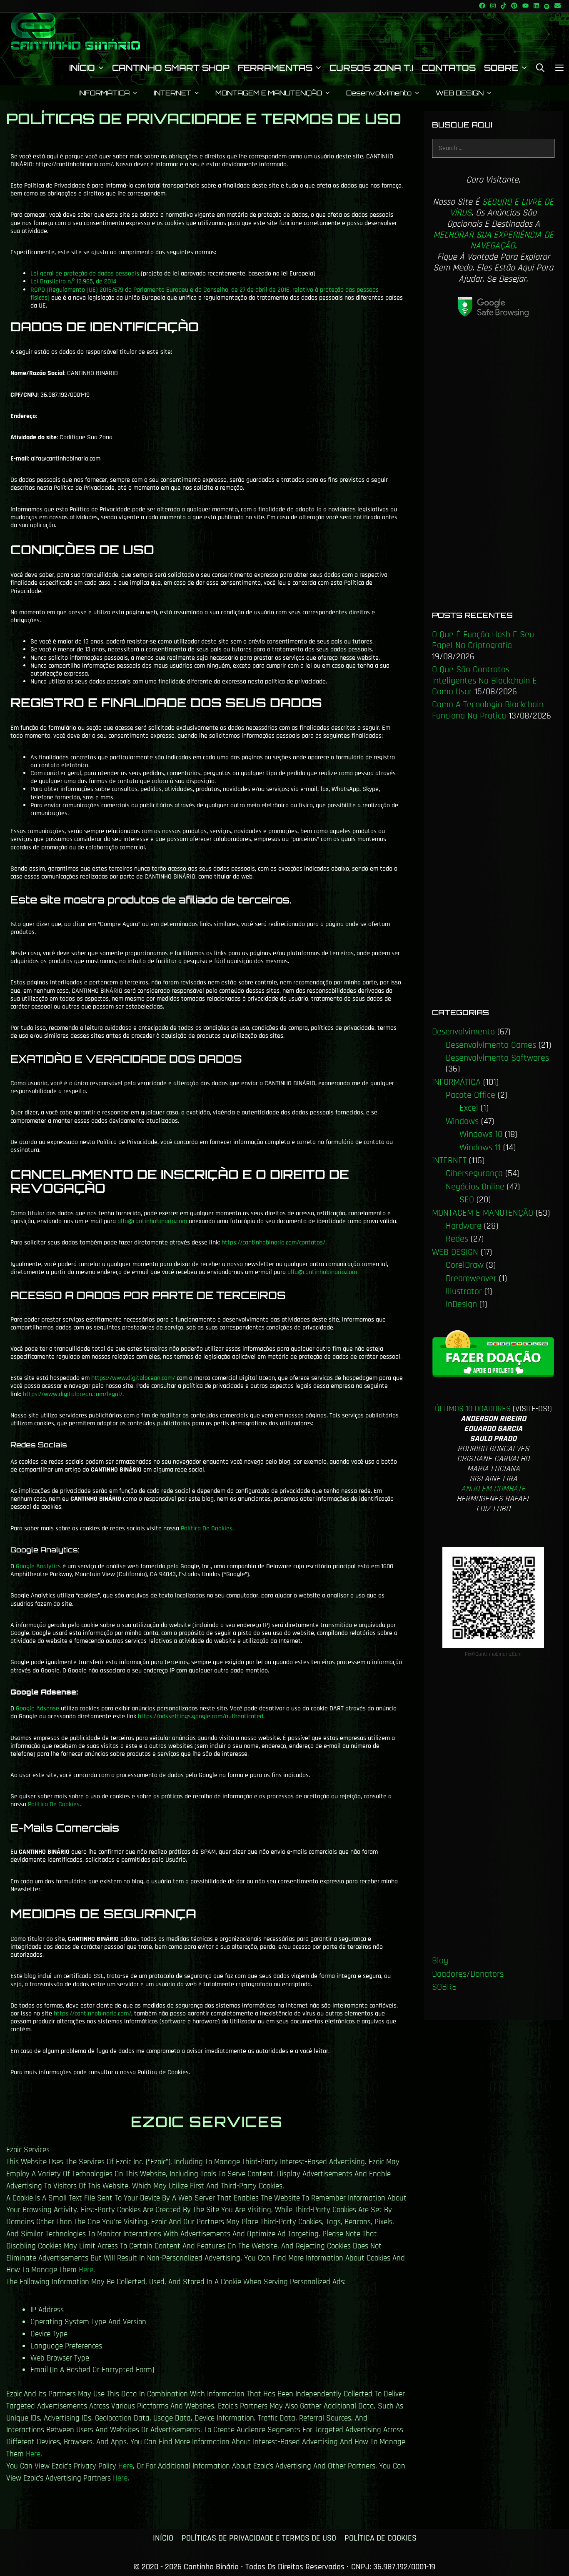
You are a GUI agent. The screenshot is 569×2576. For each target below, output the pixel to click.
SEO (467, 1200)
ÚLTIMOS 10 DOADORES (473, 1409)
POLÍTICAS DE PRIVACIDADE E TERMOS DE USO (259, 2538)
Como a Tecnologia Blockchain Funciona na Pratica (488, 710)
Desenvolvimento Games (491, 1045)
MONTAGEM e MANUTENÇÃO (269, 93)
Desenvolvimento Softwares (497, 1058)
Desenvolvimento (379, 93)
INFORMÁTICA (104, 93)
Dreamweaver (471, 1279)
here (86, 2270)
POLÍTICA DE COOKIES (381, 2538)
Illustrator (464, 1292)
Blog (440, 1961)
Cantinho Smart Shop (171, 68)
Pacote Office (470, 1095)
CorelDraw (465, 1265)
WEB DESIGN (460, 93)
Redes (457, 1239)
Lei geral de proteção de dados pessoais (85, 274)
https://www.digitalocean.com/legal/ (73, 1394)
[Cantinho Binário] (75, 31)
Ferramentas (275, 68)
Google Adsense (37, 1709)
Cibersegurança (474, 1174)
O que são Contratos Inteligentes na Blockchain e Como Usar (484, 681)
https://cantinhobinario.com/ (92, 2014)
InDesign (461, 1304)
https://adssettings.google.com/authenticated (201, 1716)
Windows (462, 1122)
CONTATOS (449, 68)
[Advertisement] (493, 468)
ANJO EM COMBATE (493, 1489)
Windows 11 (480, 1148)
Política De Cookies (207, 1528)
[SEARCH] (541, 68)
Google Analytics (38, 1566)
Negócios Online (475, 1187)
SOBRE (501, 68)
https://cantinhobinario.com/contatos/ (273, 1243)
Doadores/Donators (468, 1974)
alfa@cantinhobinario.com (152, 1221)
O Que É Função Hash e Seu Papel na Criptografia (483, 640)
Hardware (464, 1226)
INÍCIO (82, 68)
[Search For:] (493, 148)
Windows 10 (481, 1134)
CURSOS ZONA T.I (371, 68)
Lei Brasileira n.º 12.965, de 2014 (73, 282)
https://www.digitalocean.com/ (133, 1378)
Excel (469, 1108)
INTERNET (172, 93)
